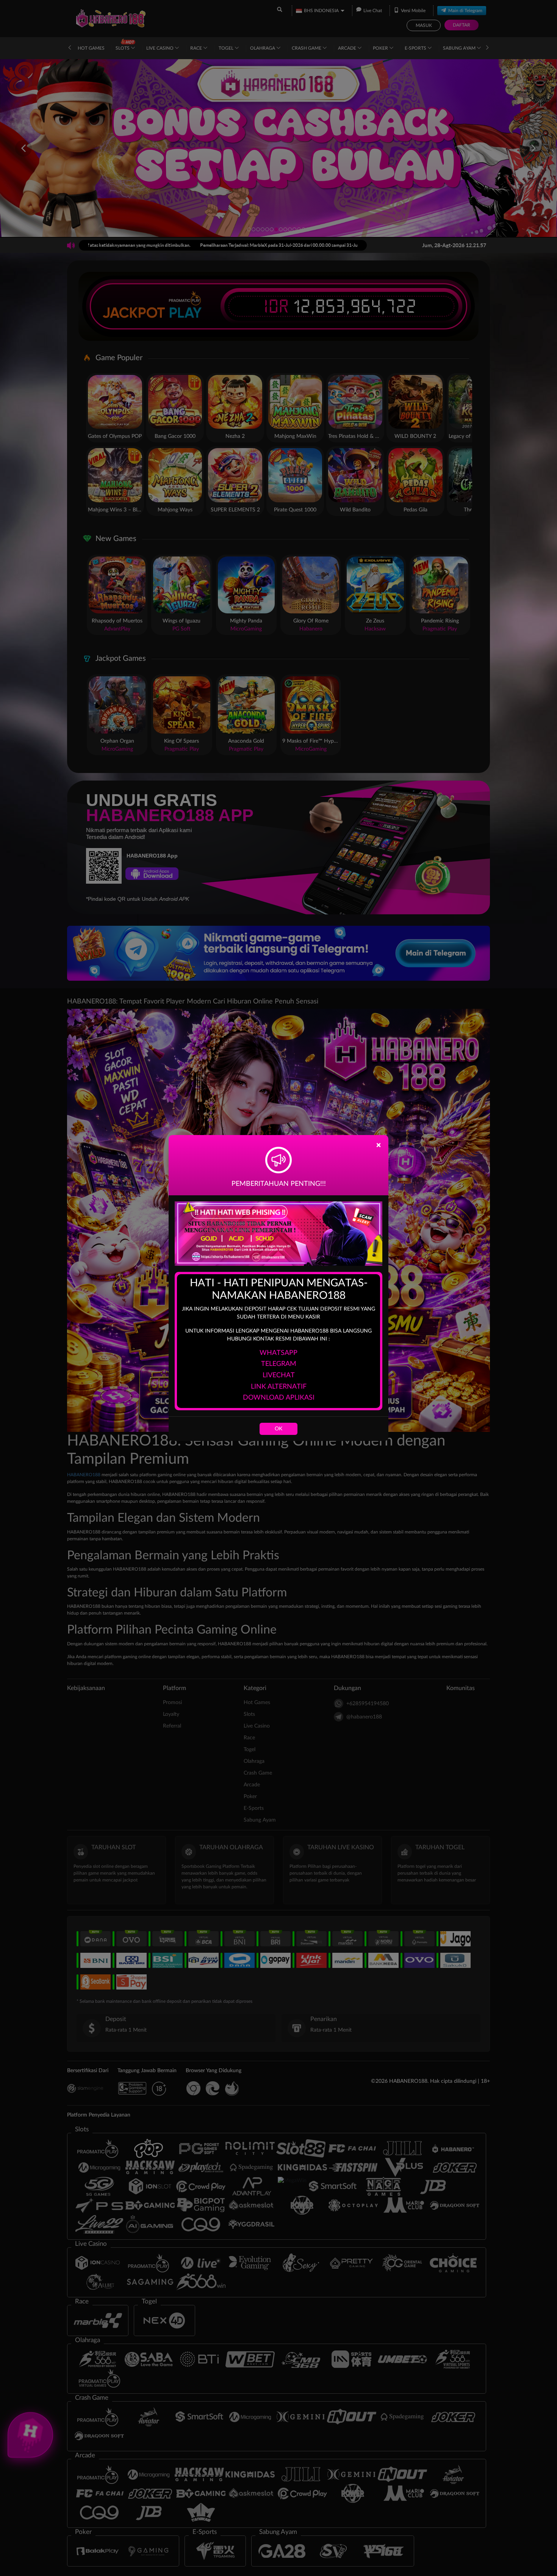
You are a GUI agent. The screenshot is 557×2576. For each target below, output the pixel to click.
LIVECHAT (279, 1375)
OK (278, 1429)
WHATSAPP (278, 1353)
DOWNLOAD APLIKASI (279, 1398)
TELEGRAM (279, 1364)
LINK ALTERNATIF (279, 1387)
